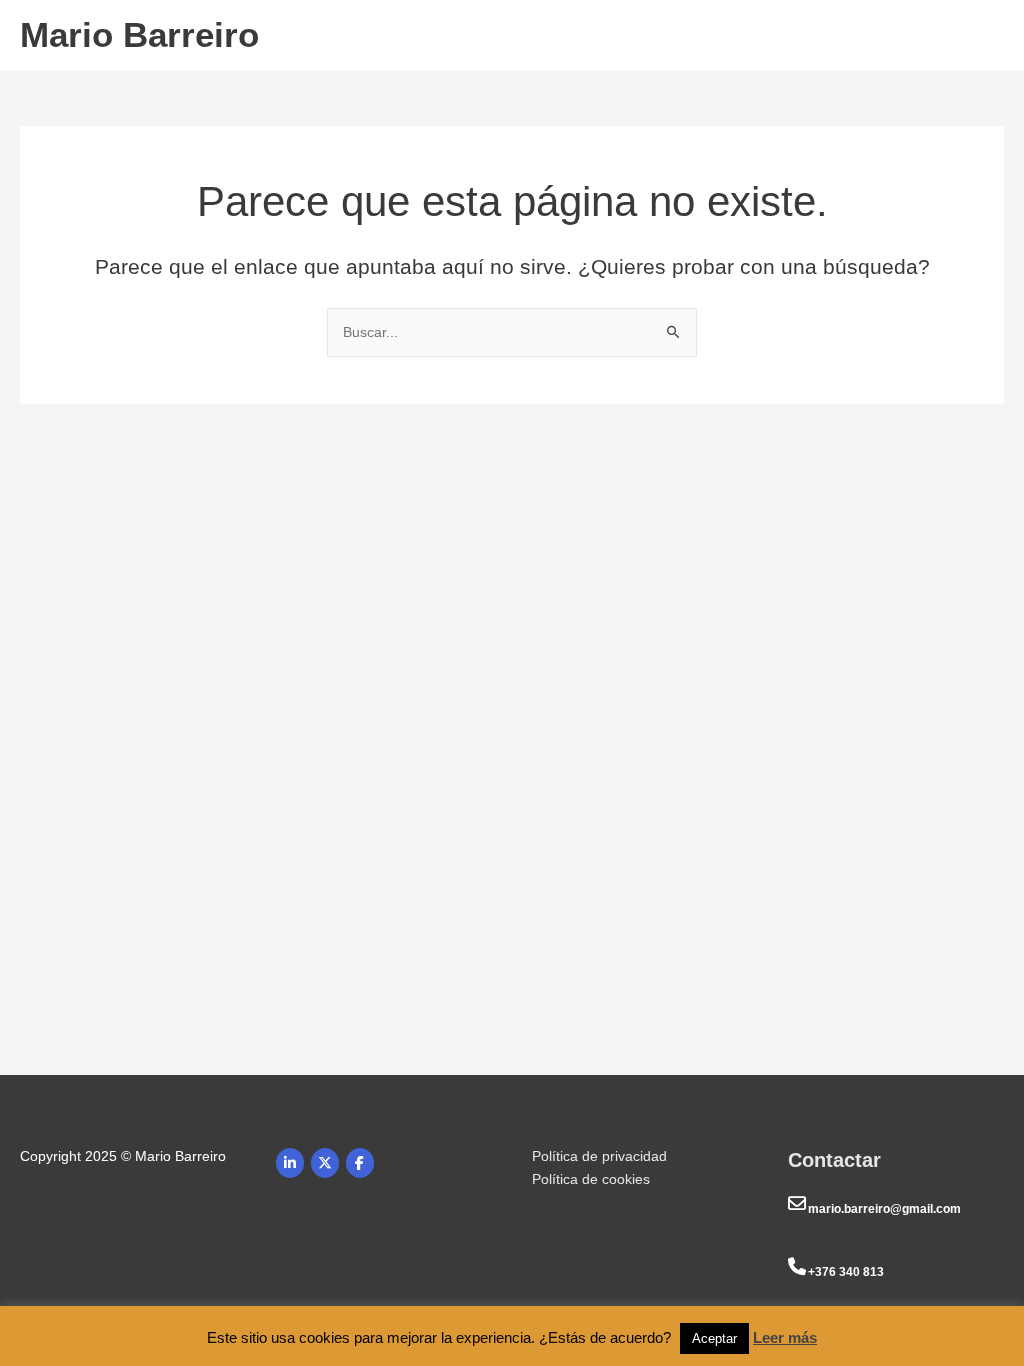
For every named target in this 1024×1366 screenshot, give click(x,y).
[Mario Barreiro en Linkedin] (290, 1163)
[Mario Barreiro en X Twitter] (325, 1163)
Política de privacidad (599, 1156)
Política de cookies (591, 1179)
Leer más (785, 1337)
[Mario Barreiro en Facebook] (360, 1163)
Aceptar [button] (714, 1338)
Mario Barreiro (139, 34)
